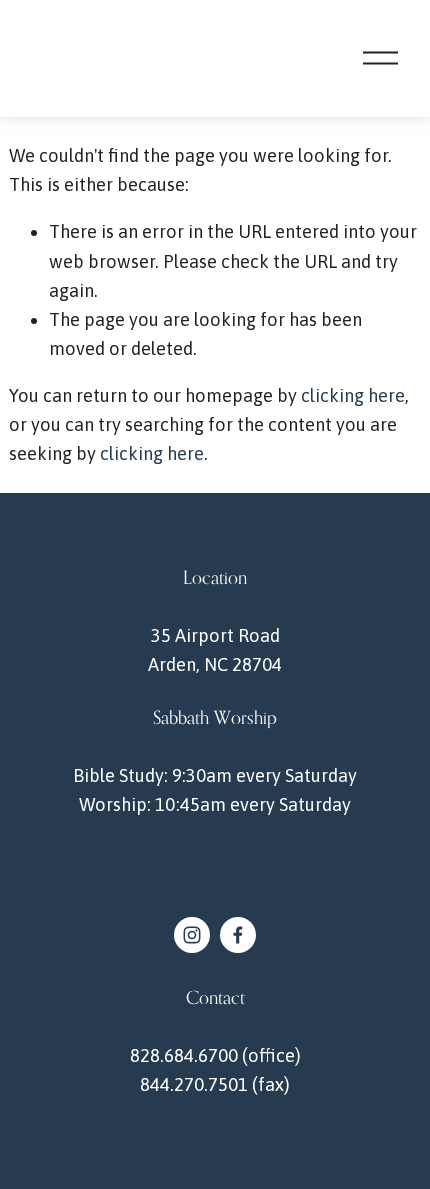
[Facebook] (238, 935)
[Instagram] (192, 935)
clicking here (353, 395)
